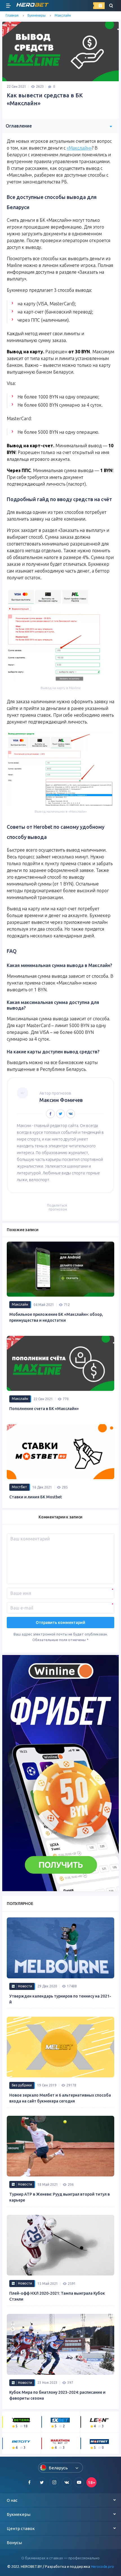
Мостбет (19, 1487)
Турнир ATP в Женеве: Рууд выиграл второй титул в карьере (60, 2197)
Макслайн (63, 15)
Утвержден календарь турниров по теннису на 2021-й (60, 1999)
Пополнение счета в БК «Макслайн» (44, 1409)
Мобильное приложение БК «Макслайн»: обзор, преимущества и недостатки (56, 1317)
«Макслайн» (79, 148)
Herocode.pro (102, 2566)
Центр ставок (21, 2528)
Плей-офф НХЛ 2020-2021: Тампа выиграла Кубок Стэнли (57, 2296)
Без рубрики (22, 2085)
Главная (12, 15)
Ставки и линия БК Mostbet (36, 1497)
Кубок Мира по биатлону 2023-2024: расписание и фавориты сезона (57, 2395)
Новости (25, 1986)
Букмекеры (37, 15)
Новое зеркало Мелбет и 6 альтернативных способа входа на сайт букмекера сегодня (60, 2098)
